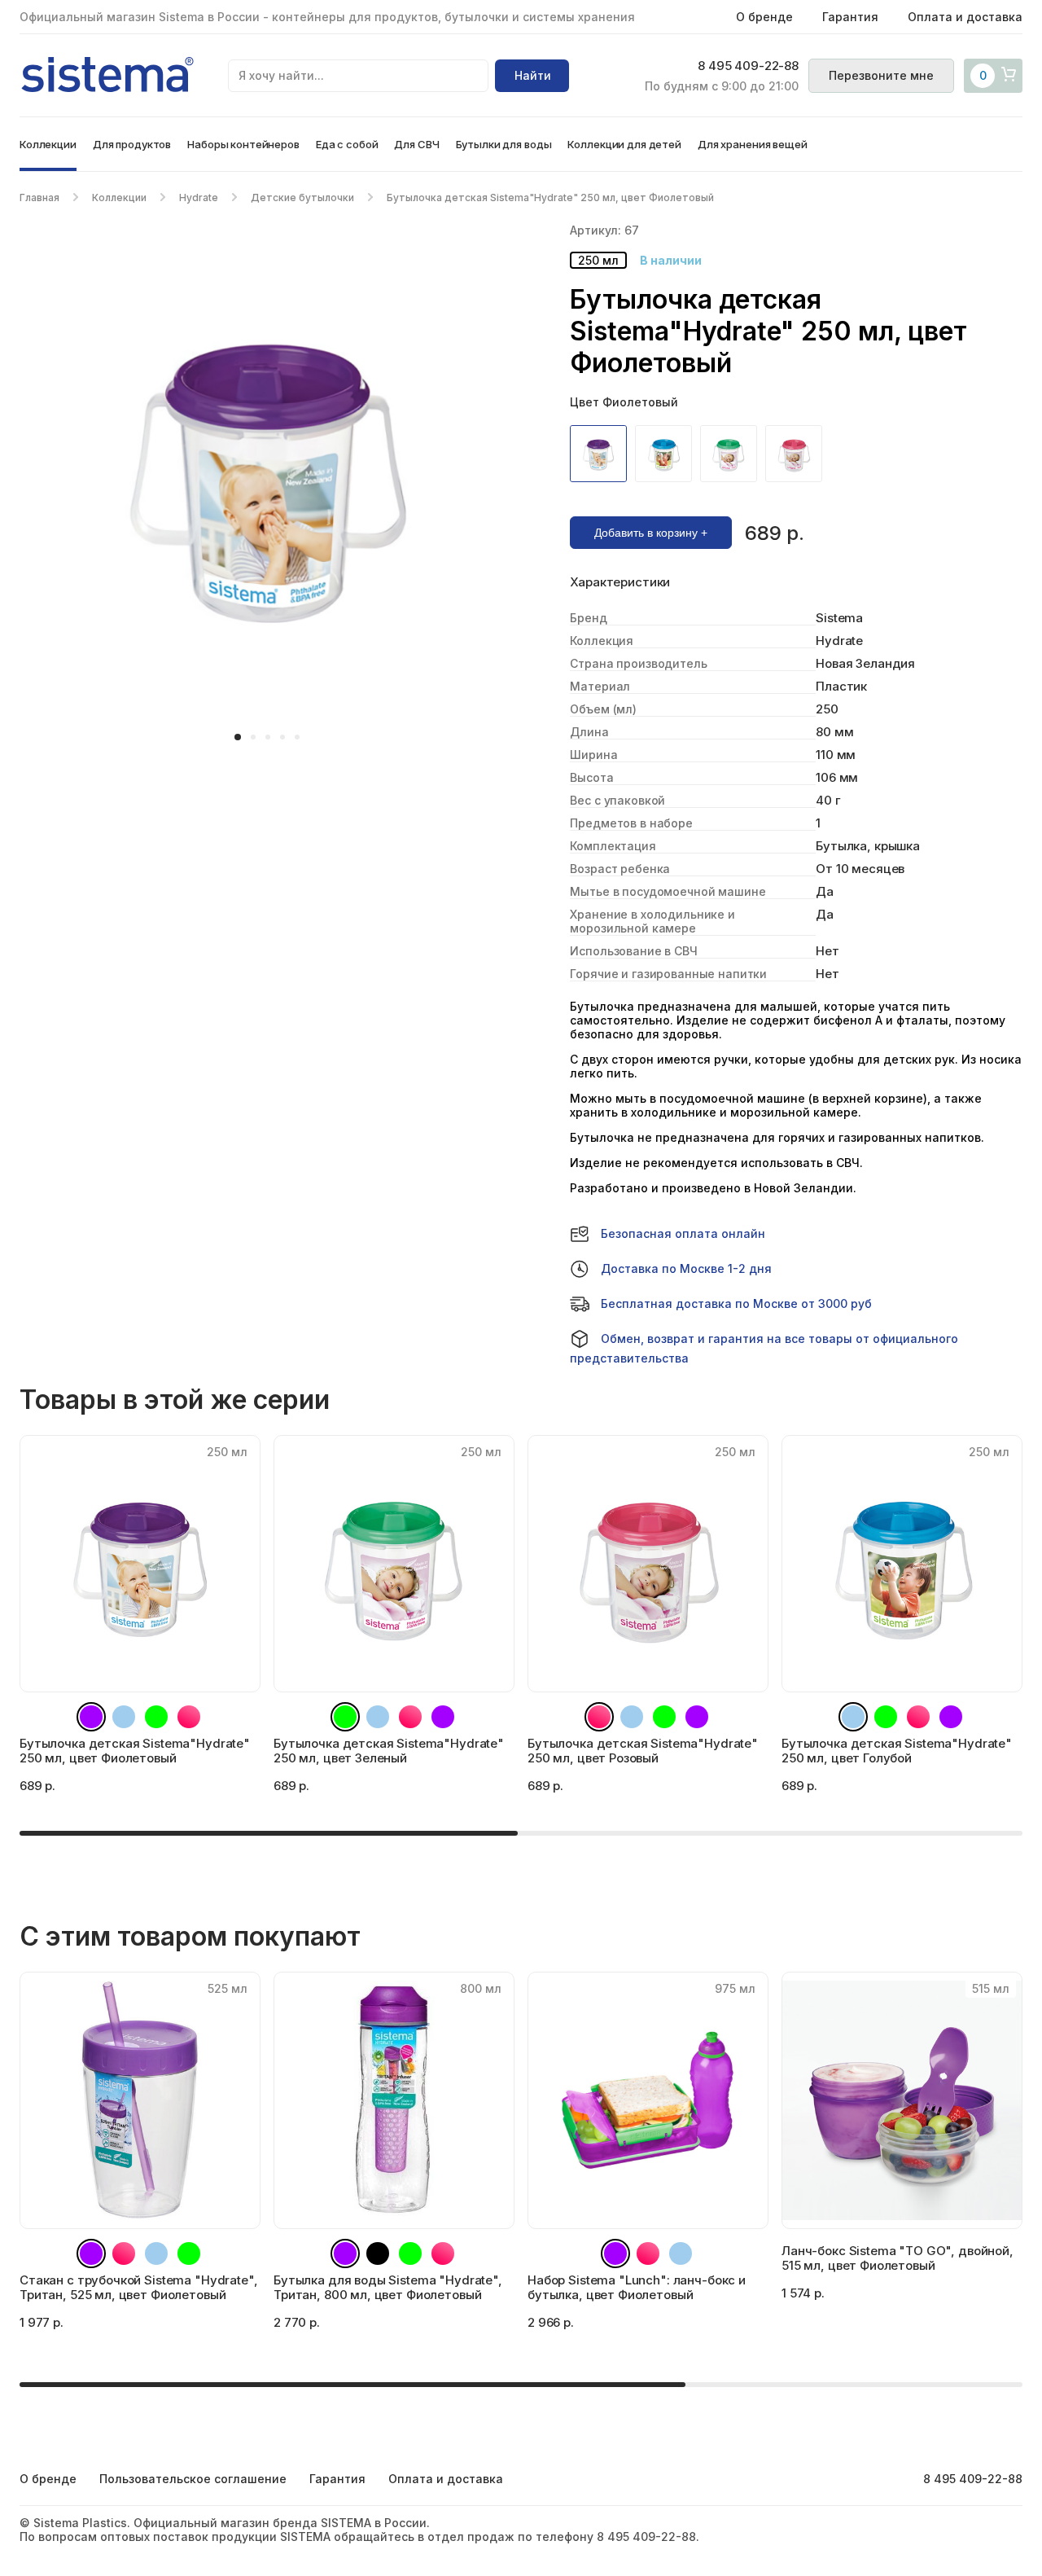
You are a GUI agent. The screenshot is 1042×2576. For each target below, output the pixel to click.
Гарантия (850, 17)
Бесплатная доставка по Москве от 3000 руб (736, 1303)
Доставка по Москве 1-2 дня (686, 1268)
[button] (238, 737)
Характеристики (620, 582)
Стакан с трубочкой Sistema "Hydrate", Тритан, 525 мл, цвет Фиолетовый (138, 2287)
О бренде (764, 17)
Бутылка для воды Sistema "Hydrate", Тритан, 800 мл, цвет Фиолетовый (388, 2287)
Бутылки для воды (504, 144)
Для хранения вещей (753, 144)
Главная (39, 197)
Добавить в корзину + (651, 533)
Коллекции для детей (624, 144)
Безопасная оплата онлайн (683, 1233)
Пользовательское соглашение (193, 2479)
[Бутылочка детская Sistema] (602, 454)
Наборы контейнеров (243, 144)
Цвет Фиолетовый (624, 402)
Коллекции (48, 144)
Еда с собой (347, 144)
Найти (533, 75)
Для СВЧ (416, 144)
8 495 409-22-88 (748, 66)
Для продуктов (132, 144)
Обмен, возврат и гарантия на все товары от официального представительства (764, 1348)
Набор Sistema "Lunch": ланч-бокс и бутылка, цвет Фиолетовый (637, 2287)
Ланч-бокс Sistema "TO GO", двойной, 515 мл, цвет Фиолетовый (898, 2258)
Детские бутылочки (302, 197)
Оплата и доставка (965, 17)
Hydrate (199, 197)
